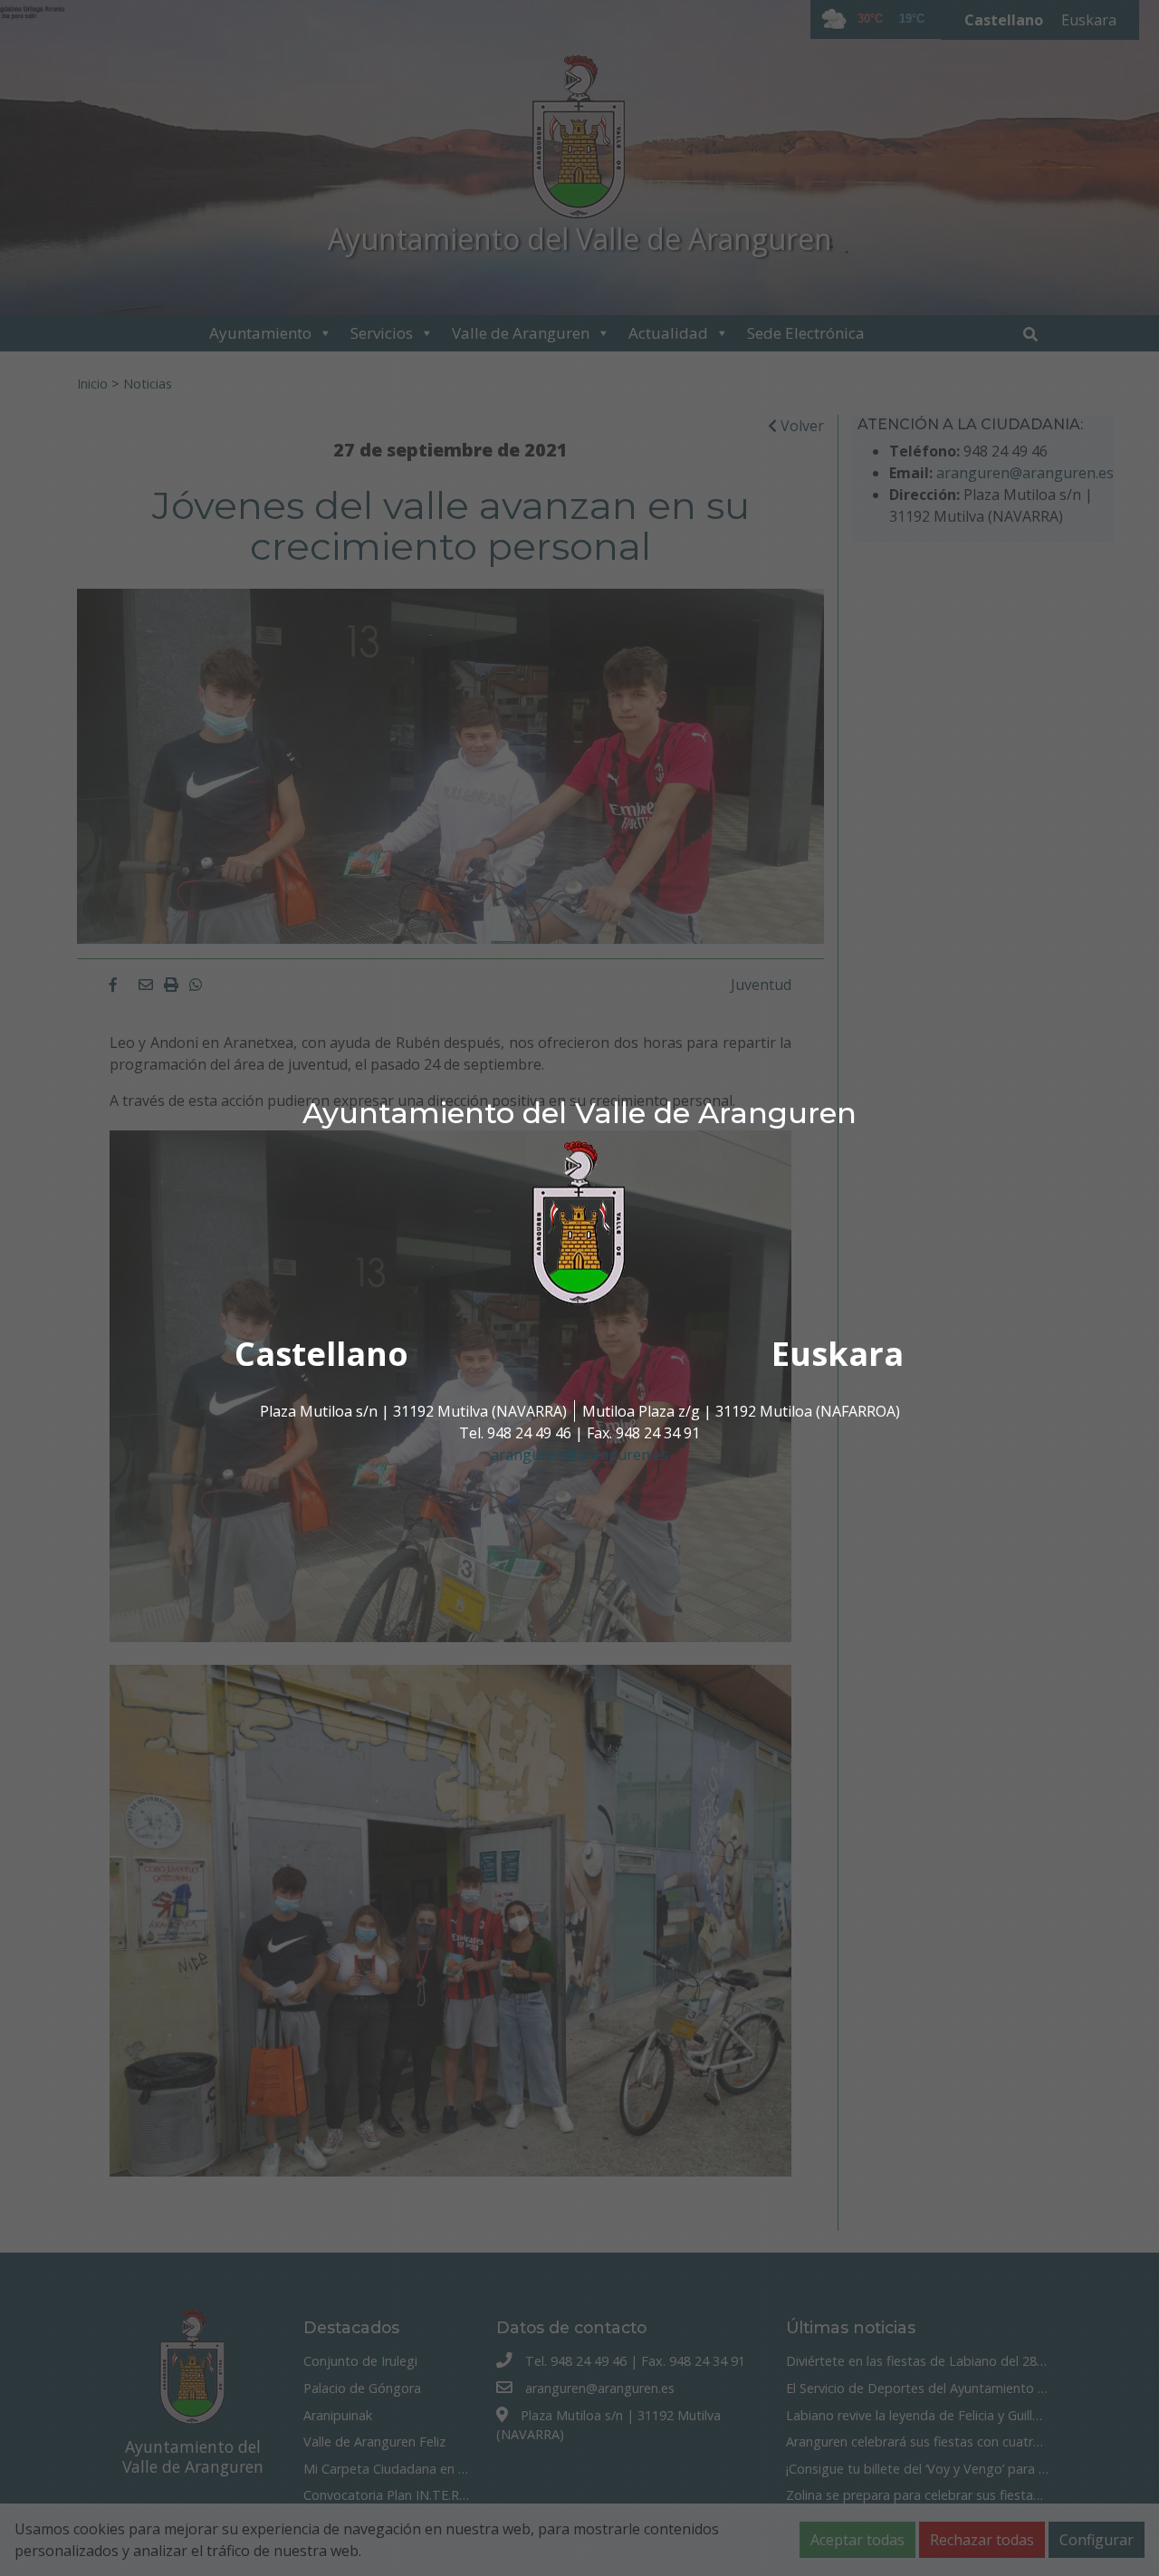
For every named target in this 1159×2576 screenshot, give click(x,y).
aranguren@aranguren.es (579, 1455)
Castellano (321, 1354)
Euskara (838, 1354)
